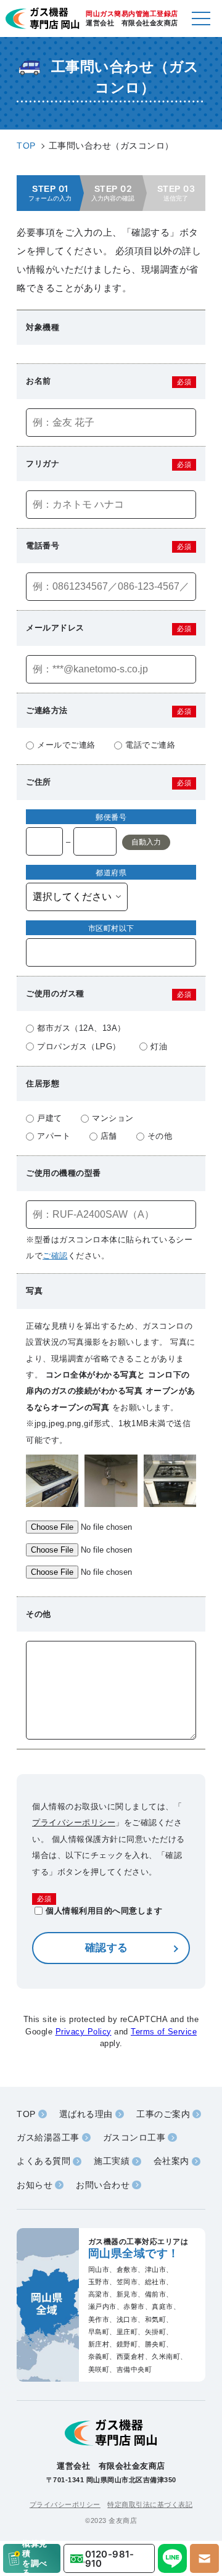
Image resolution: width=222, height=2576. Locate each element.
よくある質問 (43, 2161)
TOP (26, 2114)
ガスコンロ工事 (134, 2137)
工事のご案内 (163, 2114)
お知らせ (35, 2185)
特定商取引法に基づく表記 (150, 2504)
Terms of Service (164, 2032)
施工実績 (112, 2161)
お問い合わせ (103, 2185)
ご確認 (55, 1256)
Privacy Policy (84, 2032)
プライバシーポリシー (74, 1823)
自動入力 (146, 842)
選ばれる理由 (86, 2114)
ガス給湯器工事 (48, 2137)
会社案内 (171, 2161)
